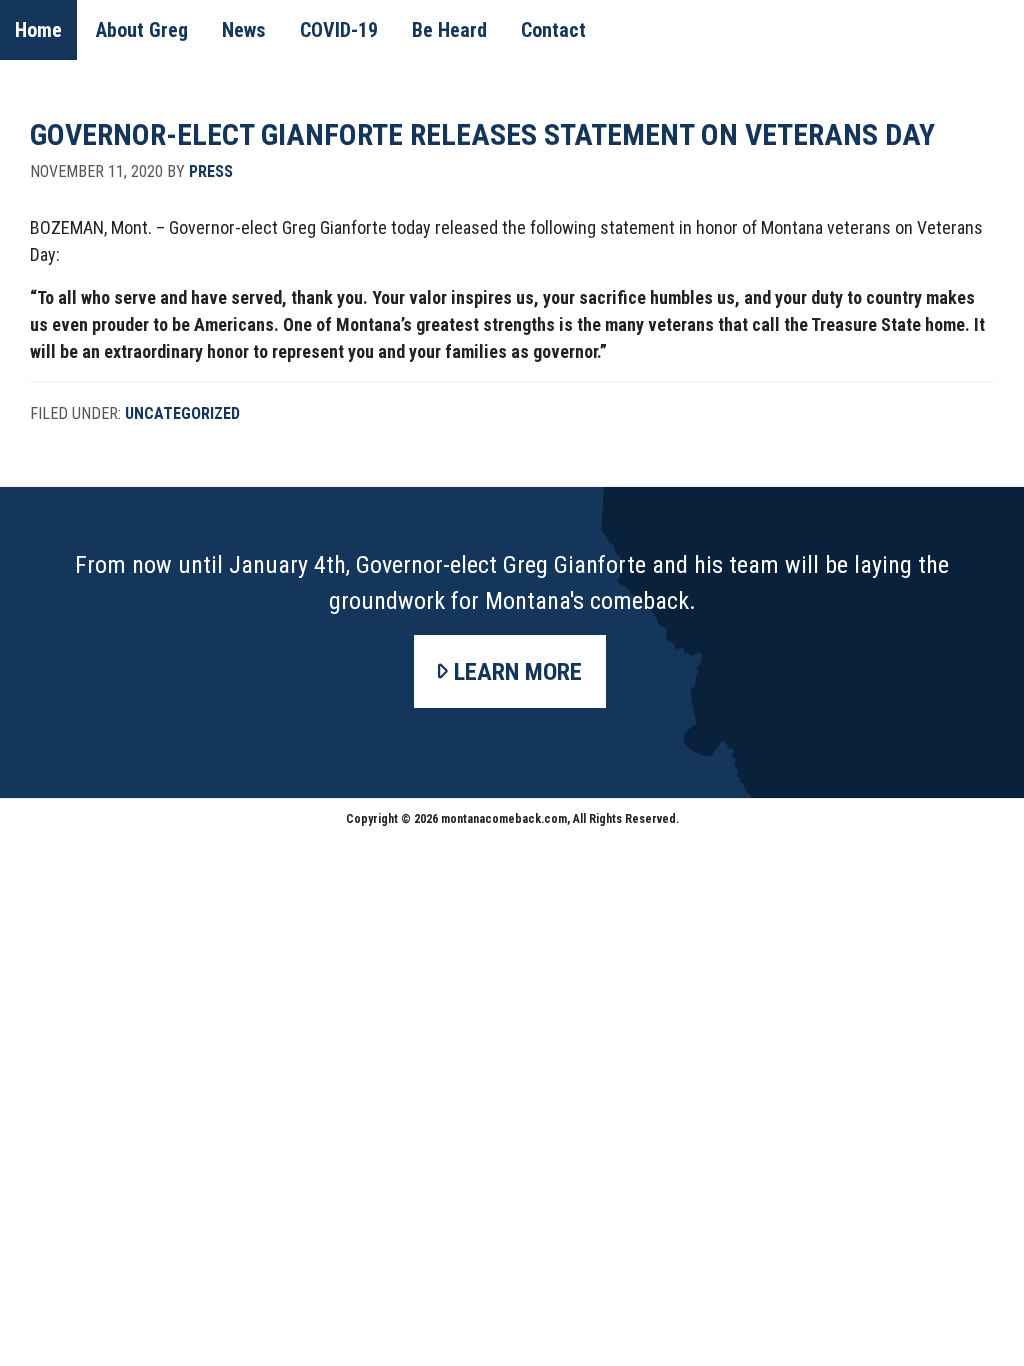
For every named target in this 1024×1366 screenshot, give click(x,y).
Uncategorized (182, 413)
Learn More (518, 672)
